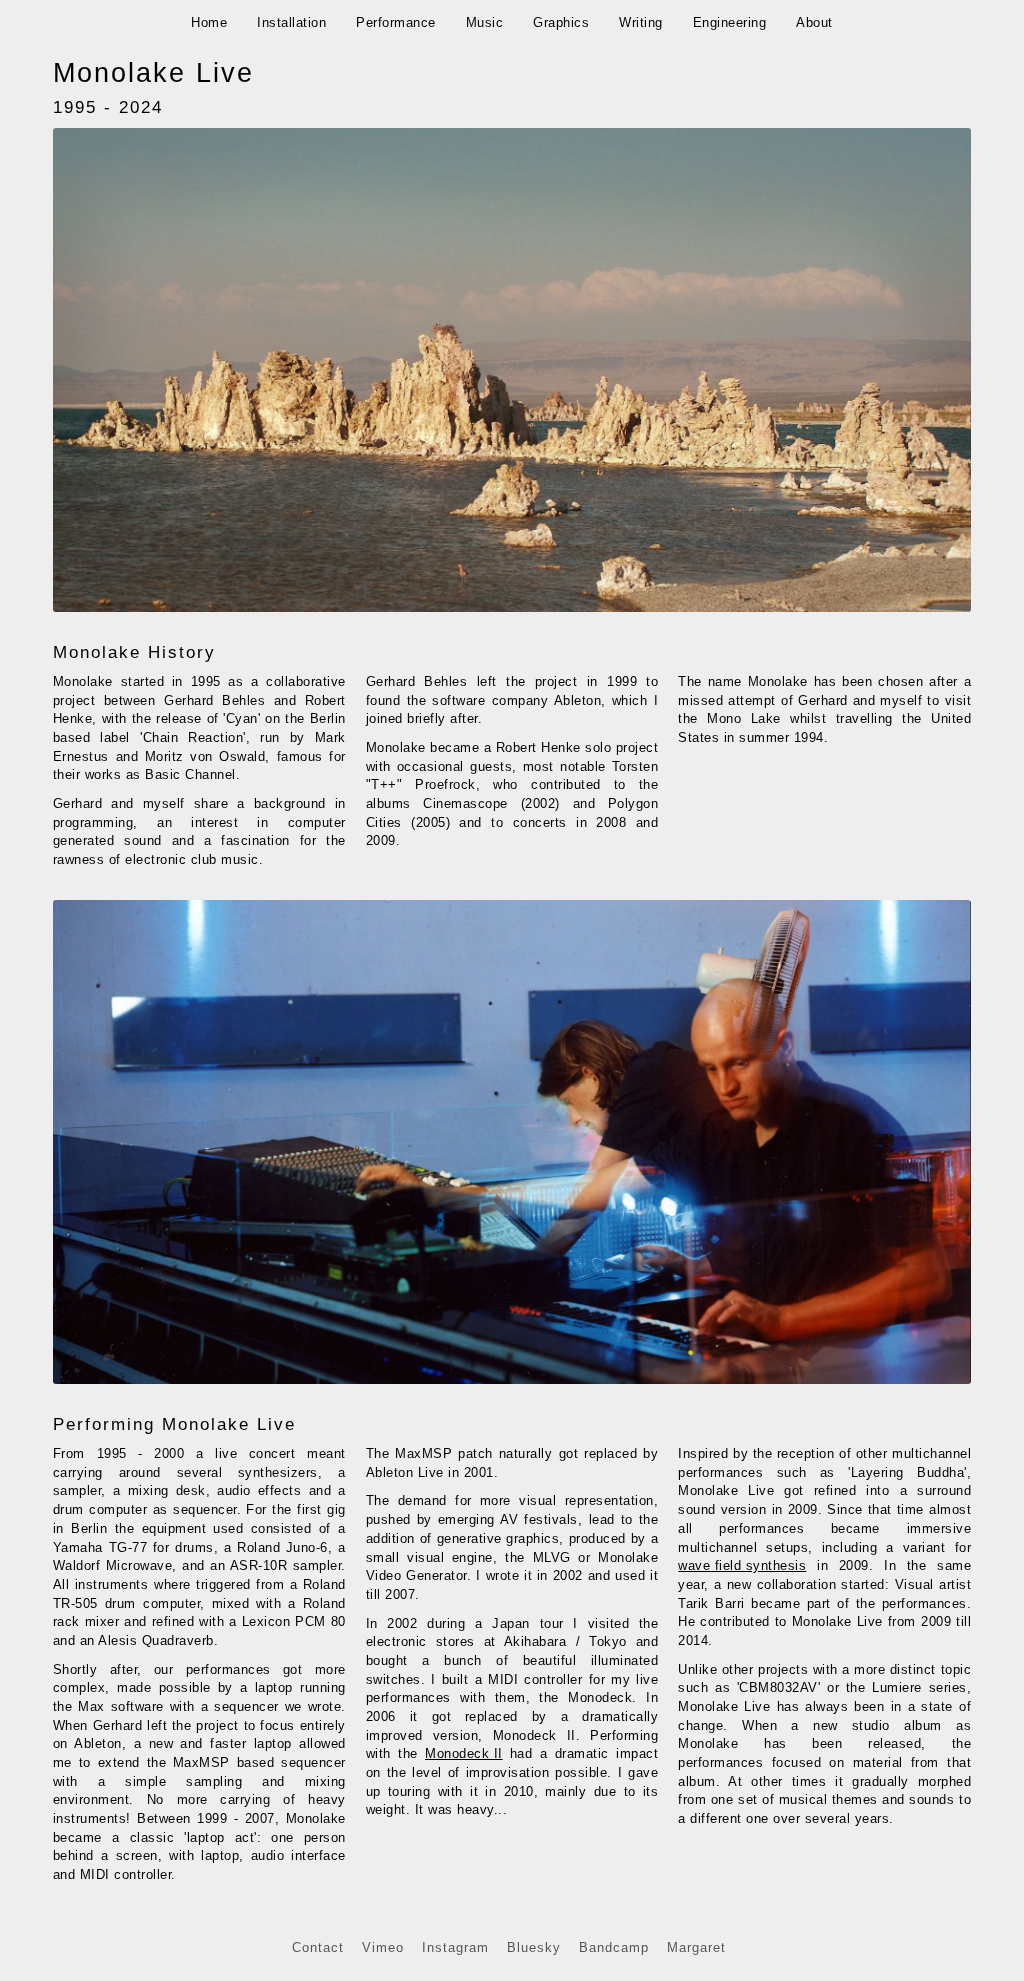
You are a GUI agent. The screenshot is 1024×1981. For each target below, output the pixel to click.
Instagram (455, 1947)
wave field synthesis (742, 1565)
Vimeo (383, 1947)
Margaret (696, 1947)
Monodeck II (464, 1753)
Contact (318, 1947)
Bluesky (534, 1947)
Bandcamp (614, 1947)
